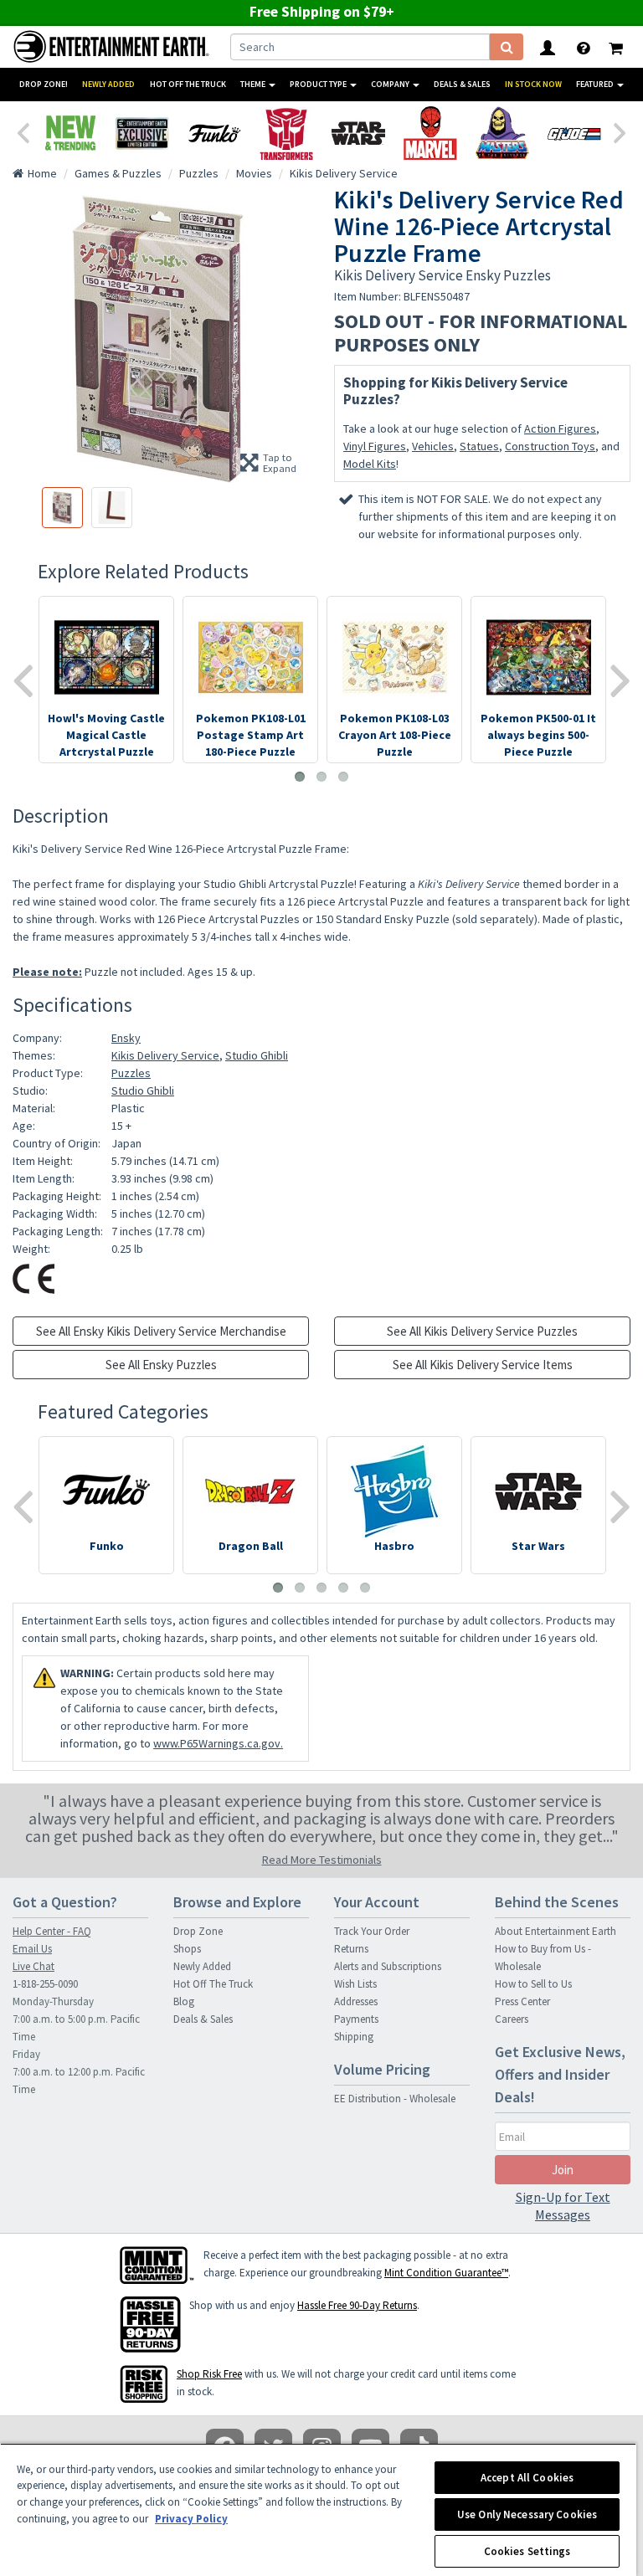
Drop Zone (198, 1931)
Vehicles (433, 446)
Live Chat (33, 1966)
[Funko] (214, 133)
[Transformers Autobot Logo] (286, 133)
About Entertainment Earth (556, 1931)
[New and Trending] (70, 133)
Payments (356, 2019)
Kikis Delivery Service (165, 1055)
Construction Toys (550, 446)
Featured (596, 84)
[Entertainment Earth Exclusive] (142, 133)
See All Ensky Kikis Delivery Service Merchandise (161, 1331)
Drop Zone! (44, 84)
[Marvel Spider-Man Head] (430, 133)
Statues (479, 446)
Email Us (32, 1949)
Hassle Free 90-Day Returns (357, 2305)
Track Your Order (372, 1931)
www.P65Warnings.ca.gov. (218, 1743)
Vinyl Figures (375, 446)
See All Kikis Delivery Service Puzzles (482, 1331)
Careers (512, 2019)
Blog (184, 2001)
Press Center (522, 2001)
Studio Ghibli (257, 1055)
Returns (351, 1949)
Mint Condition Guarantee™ (446, 2273)
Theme (254, 84)
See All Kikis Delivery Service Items (483, 1365)
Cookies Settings (527, 2551)
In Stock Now (533, 84)
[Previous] (23, 131)
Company (391, 84)
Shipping (354, 2037)
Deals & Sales (462, 84)
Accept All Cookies (527, 2478)
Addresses (356, 2001)
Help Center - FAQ (52, 1931)
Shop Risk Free (209, 2374)
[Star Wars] (358, 133)
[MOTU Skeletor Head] (502, 133)
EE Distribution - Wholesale (395, 2099)
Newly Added (108, 84)
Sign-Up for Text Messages (563, 2206)
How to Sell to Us (533, 1984)
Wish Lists (355, 1984)
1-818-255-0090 (45, 1984)
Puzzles (131, 1073)
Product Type (319, 84)
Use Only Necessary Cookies (527, 2514)
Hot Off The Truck (188, 84)
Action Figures (560, 428)
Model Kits (370, 464)
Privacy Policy (191, 2519)
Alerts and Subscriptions (388, 1966)
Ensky (126, 1038)
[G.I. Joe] (574, 133)
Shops (187, 1949)
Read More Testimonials (322, 1860)
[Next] (620, 131)
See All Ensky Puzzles (161, 1365)
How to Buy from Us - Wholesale (543, 1958)
